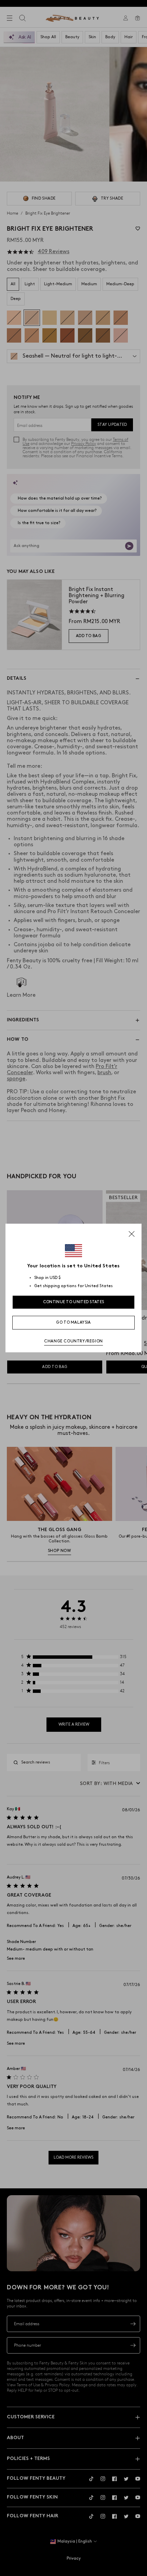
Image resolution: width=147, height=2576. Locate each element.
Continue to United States (74, 1302)
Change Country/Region (73, 1341)
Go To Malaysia (73, 1322)
